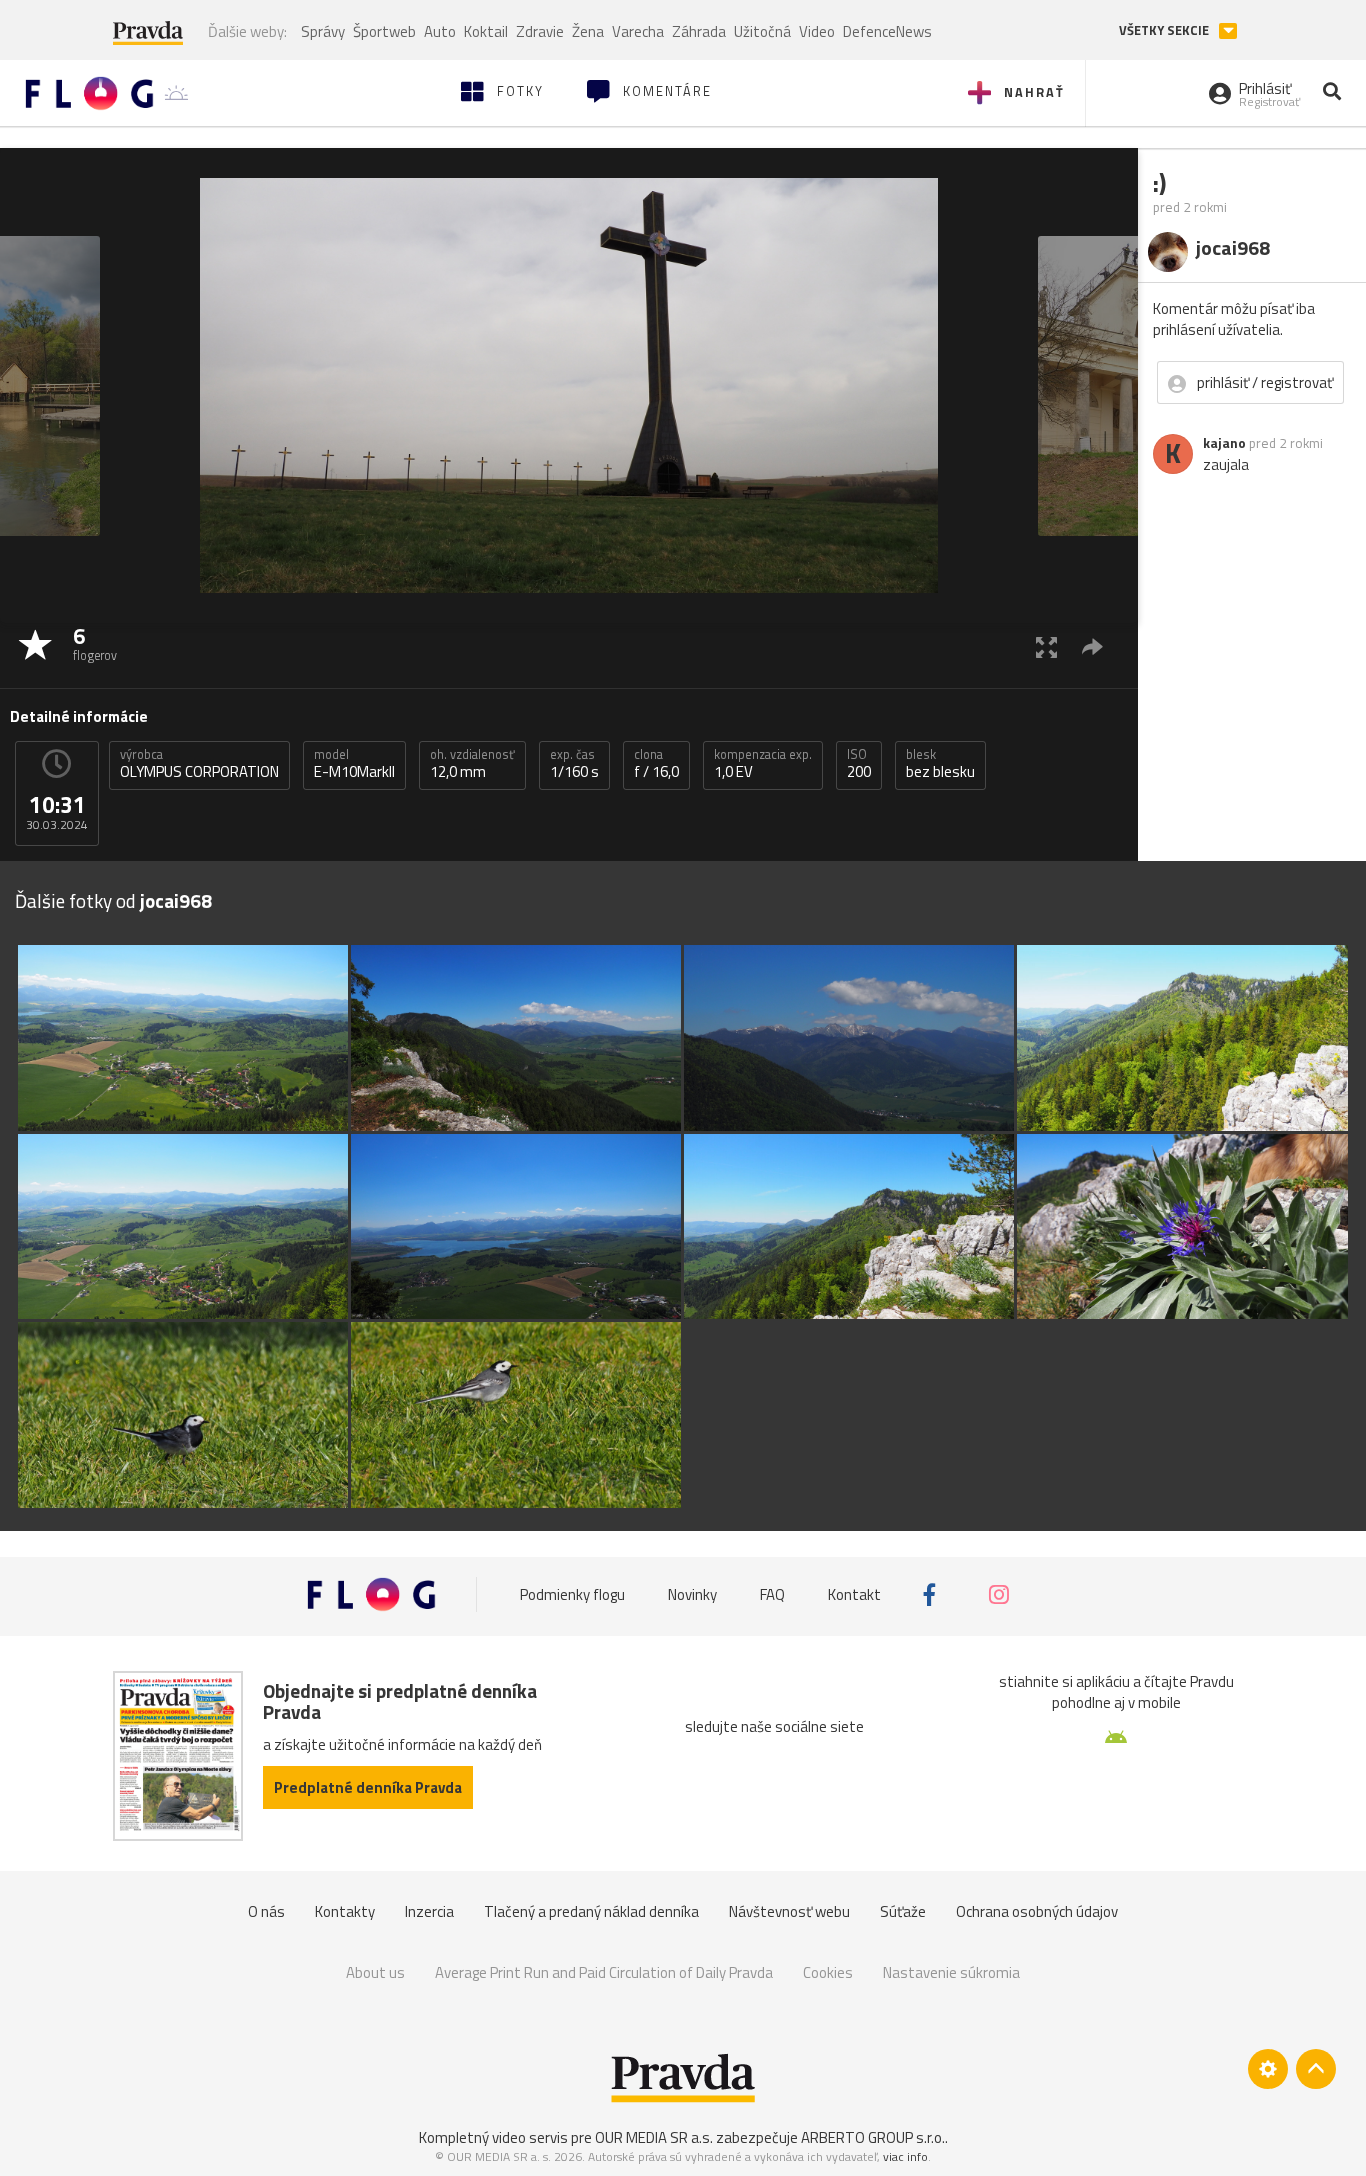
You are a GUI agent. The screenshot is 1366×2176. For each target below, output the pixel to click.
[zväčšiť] (1046, 646)
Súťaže (903, 1911)
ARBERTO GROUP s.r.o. (873, 2137)
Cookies (828, 1972)
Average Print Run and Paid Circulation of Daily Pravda (604, 1972)
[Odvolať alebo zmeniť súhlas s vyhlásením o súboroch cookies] (1268, 2069)
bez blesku (940, 764)
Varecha (638, 31)
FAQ (772, 1594)
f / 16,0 (656, 764)
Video (817, 31)
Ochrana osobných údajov (1037, 1911)
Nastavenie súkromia (951, 1972)
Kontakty (345, 1911)
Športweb (384, 31)
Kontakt (854, 1594)
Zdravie (540, 31)
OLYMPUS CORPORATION (199, 764)
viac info (905, 2156)
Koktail (486, 31)
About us (375, 1972)
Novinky (692, 1594)
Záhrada (699, 31)
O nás (266, 1911)
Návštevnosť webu (789, 1911)
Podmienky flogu (572, 1594)
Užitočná (762, 31)
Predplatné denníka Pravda (368, 1787)
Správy (323, 31)
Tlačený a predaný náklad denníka (591, 1911)
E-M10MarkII (354, 764)
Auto (440, 31)
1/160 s (574, 764)
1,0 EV (763, 764)
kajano (1224, 443)
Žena (588, 31)
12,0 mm (472, 764)
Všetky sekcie (1165, 30)
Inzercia (429, 1911)
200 (859, 764)
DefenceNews (887, 31)
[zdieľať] (1092, 646)
